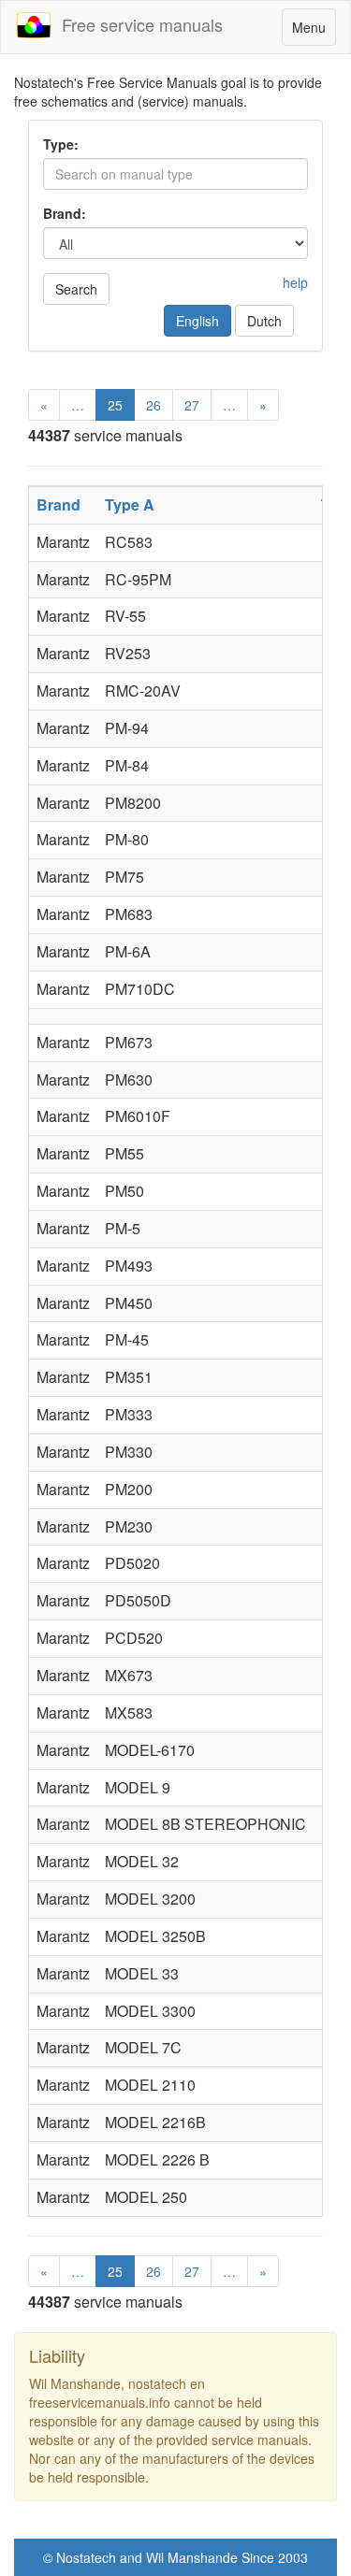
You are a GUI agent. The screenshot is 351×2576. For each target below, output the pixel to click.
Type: (61, 144)
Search (76, 289)
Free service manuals (138, 24)
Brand (58, 504)
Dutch (264, 321)
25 (115, 405)
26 (154, 405)
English (197, 321)
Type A (130, 504)
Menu (314, 31)
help (295, 282)
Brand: (65, 213)
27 (192, 405)
